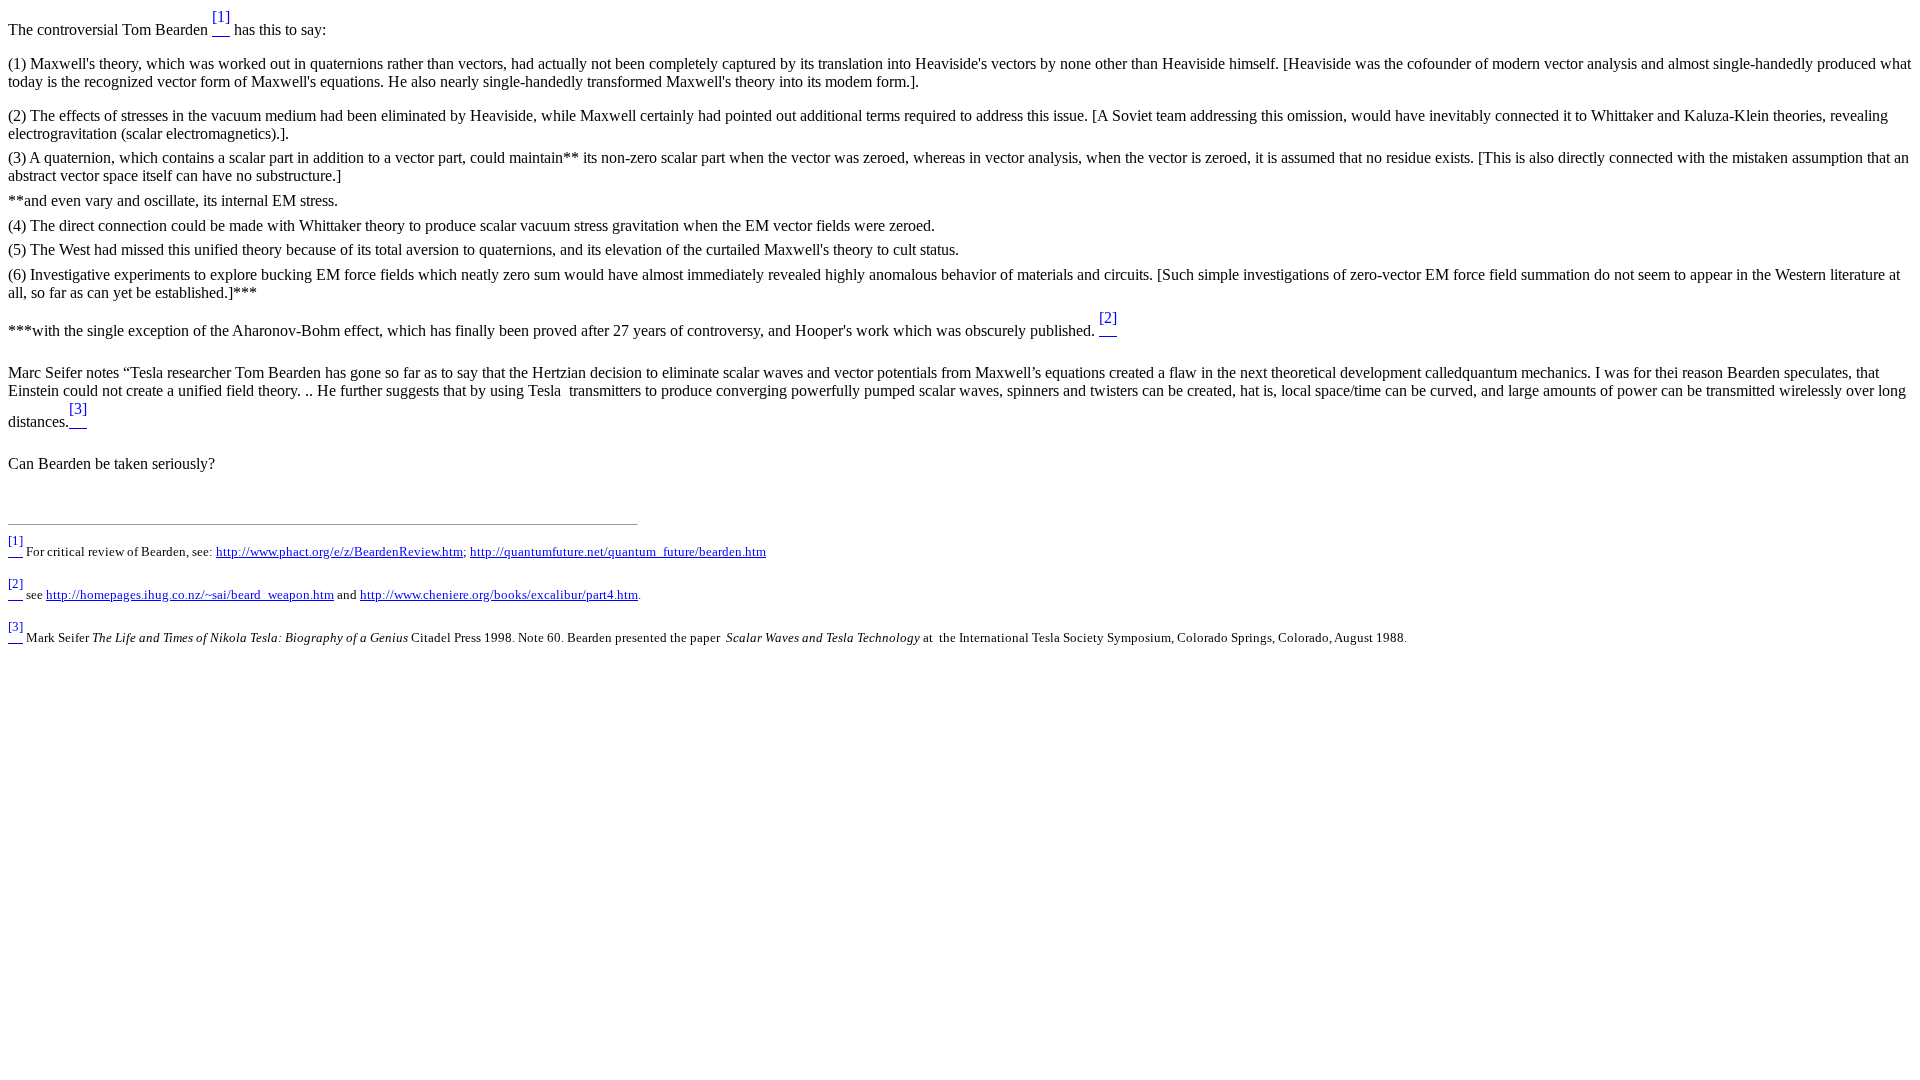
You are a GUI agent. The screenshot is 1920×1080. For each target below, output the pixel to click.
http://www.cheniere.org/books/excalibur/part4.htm (499, 594)
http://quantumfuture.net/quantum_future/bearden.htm (618, 551)
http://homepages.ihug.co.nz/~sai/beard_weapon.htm (190, 594)
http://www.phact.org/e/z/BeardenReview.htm (339, 551)
